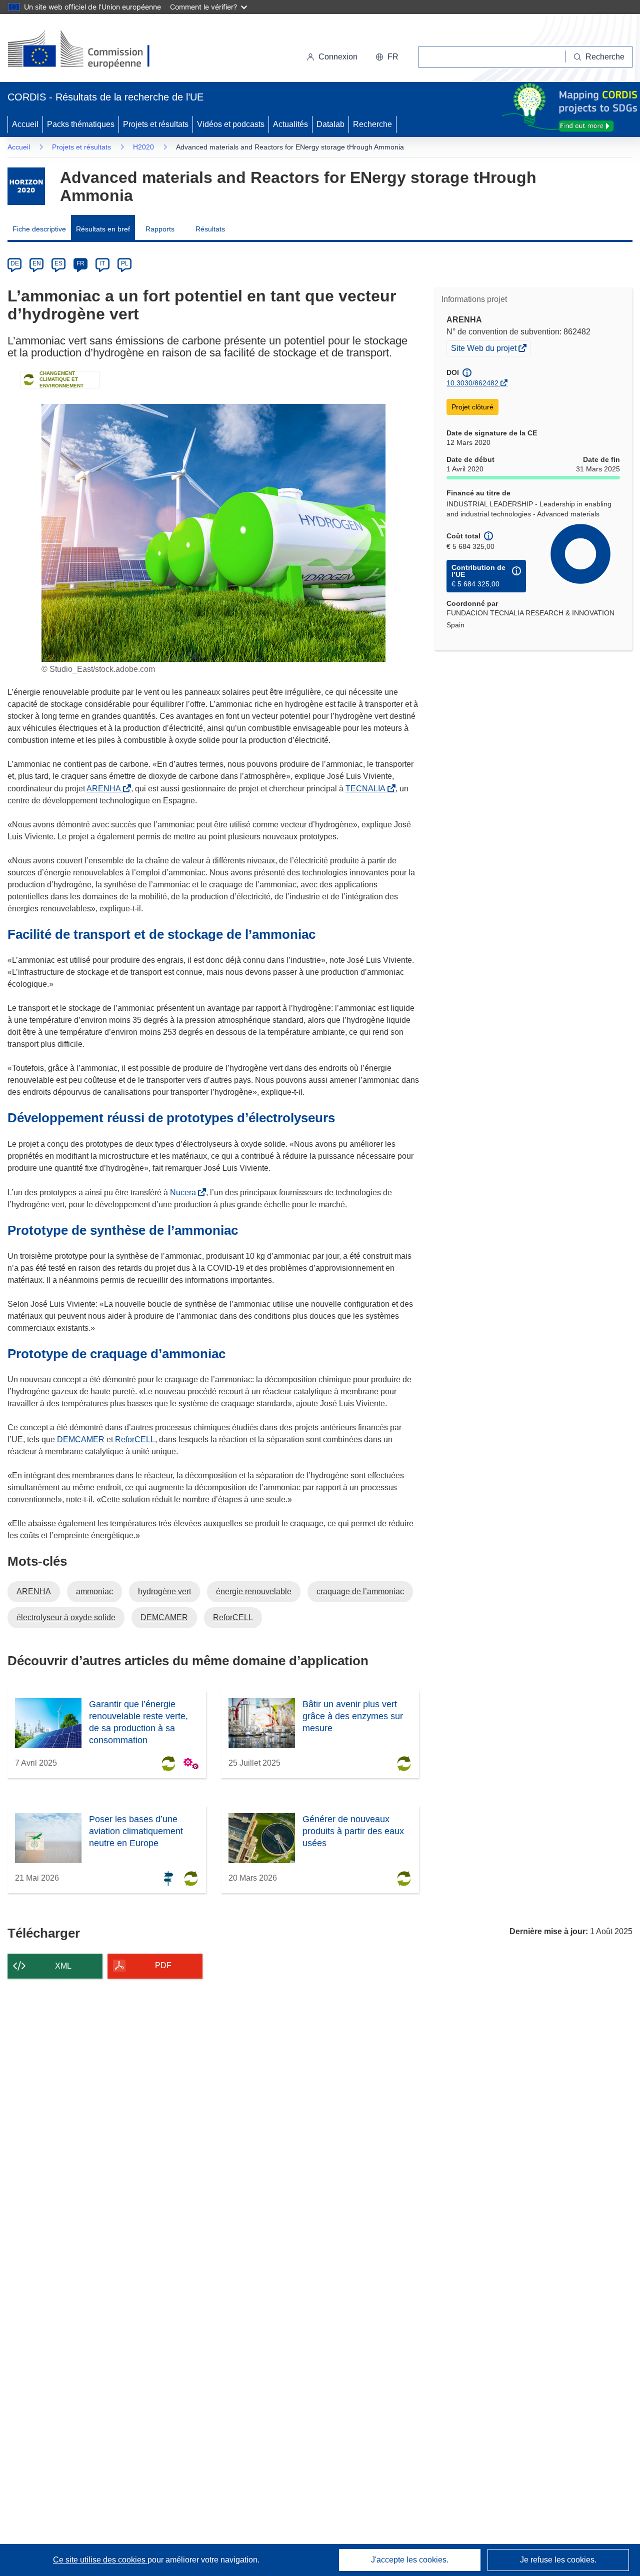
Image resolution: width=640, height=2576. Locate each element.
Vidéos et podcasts (231, 124)
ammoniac (94, 1591)
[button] (387, 57)
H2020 (143, 147)
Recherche (372, 124)
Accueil (25, 124)
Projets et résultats (156, 124)
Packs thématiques (81, 124)
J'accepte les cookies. (410, 2560)
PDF (163, 1965)
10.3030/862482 (472, 383)
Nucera (185, 1193)
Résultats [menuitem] (210, 229)
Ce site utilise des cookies (100, 2560)
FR (80, 263)
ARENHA (106, 789)
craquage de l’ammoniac (360, 1591)
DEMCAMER (81, 1439)
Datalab (330, 124)
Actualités (290, 124)
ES (58, 263)
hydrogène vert (164, 1591)
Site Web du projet (484, 349)
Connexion (338, 57)
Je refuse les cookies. (558, 2560)
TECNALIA (367, 789)
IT (102, 263)
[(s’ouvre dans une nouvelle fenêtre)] (88, 50)
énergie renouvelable (254, 1591)
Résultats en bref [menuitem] (103, 229)
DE (15, 263)
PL (125, 263)
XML (63, 1966)
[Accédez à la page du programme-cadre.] (26, 186)
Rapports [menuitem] (160, 229)
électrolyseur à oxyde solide (66, 1617)
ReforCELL (135, 1439)
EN (37, 263)
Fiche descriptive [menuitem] (39, 229)
